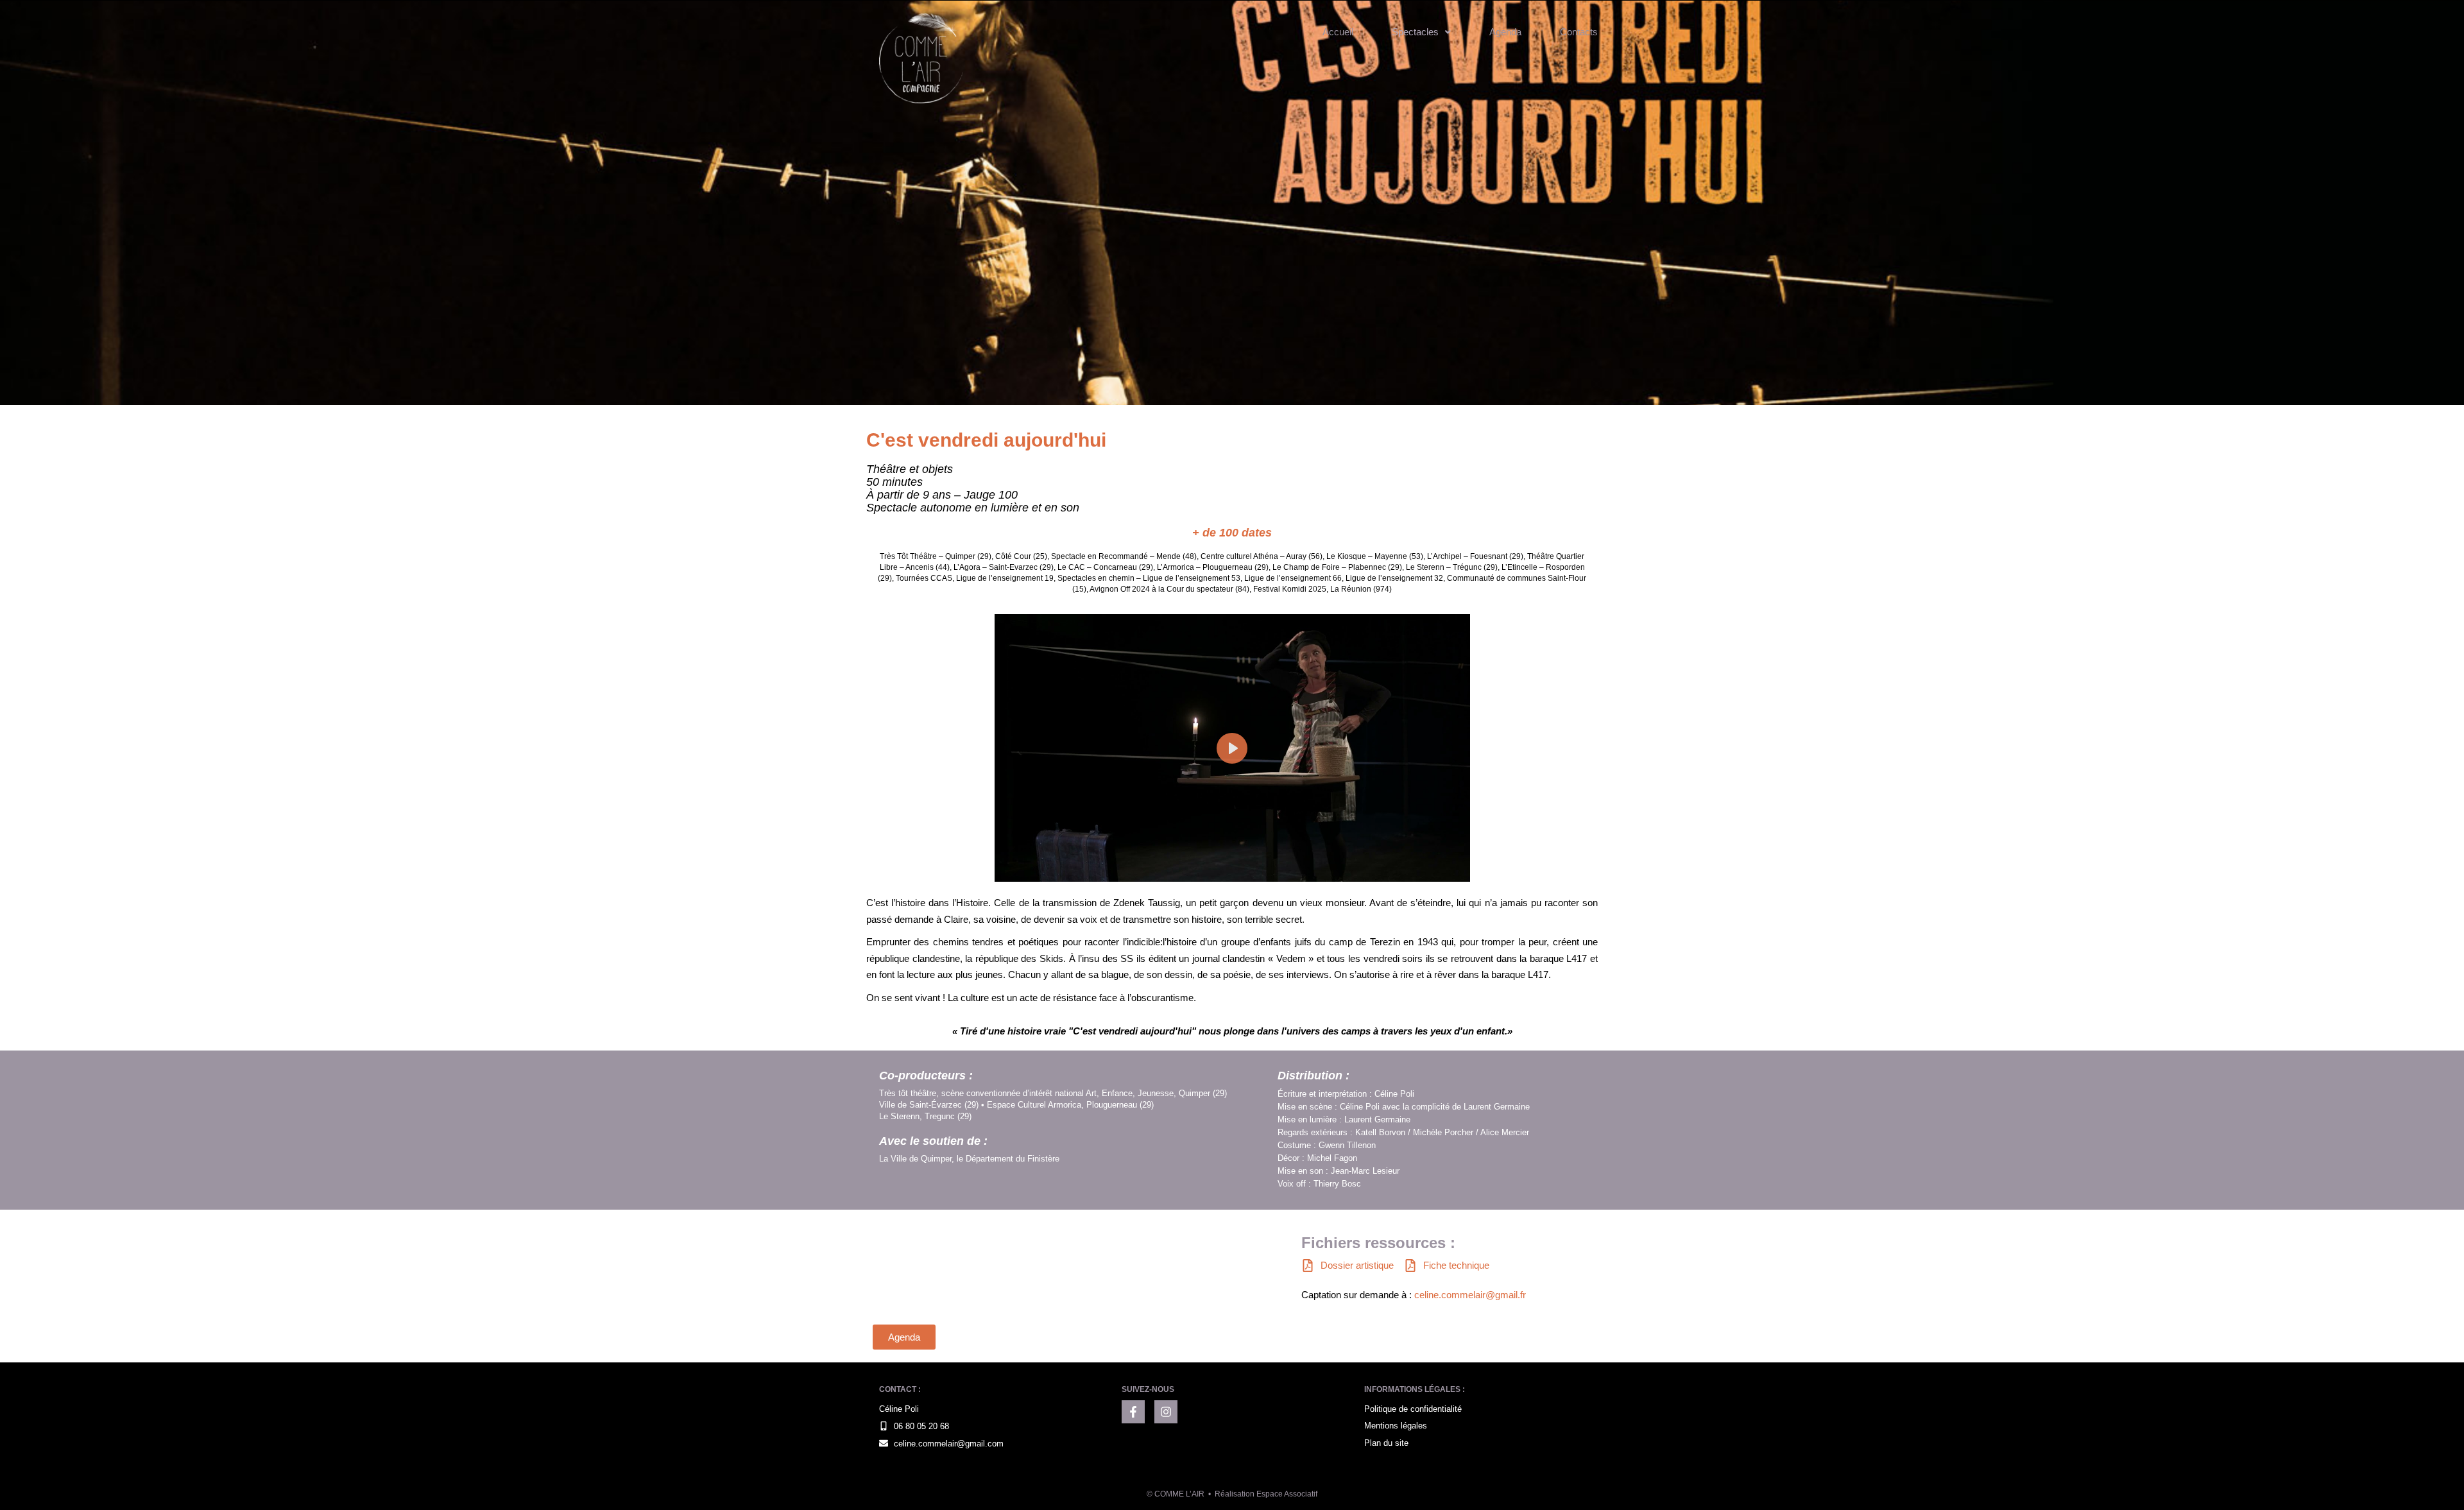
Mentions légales (1396, 1426)
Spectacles (1415, 32)
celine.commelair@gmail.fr (1470, 1295)
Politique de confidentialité (1413, 1409)
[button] (1421, 32)
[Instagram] (1166, 1412)
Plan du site (1386, 1443)
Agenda (1505, 32)
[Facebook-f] (1133, 1412)
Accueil (1338, 32)
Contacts (1579, 32)
